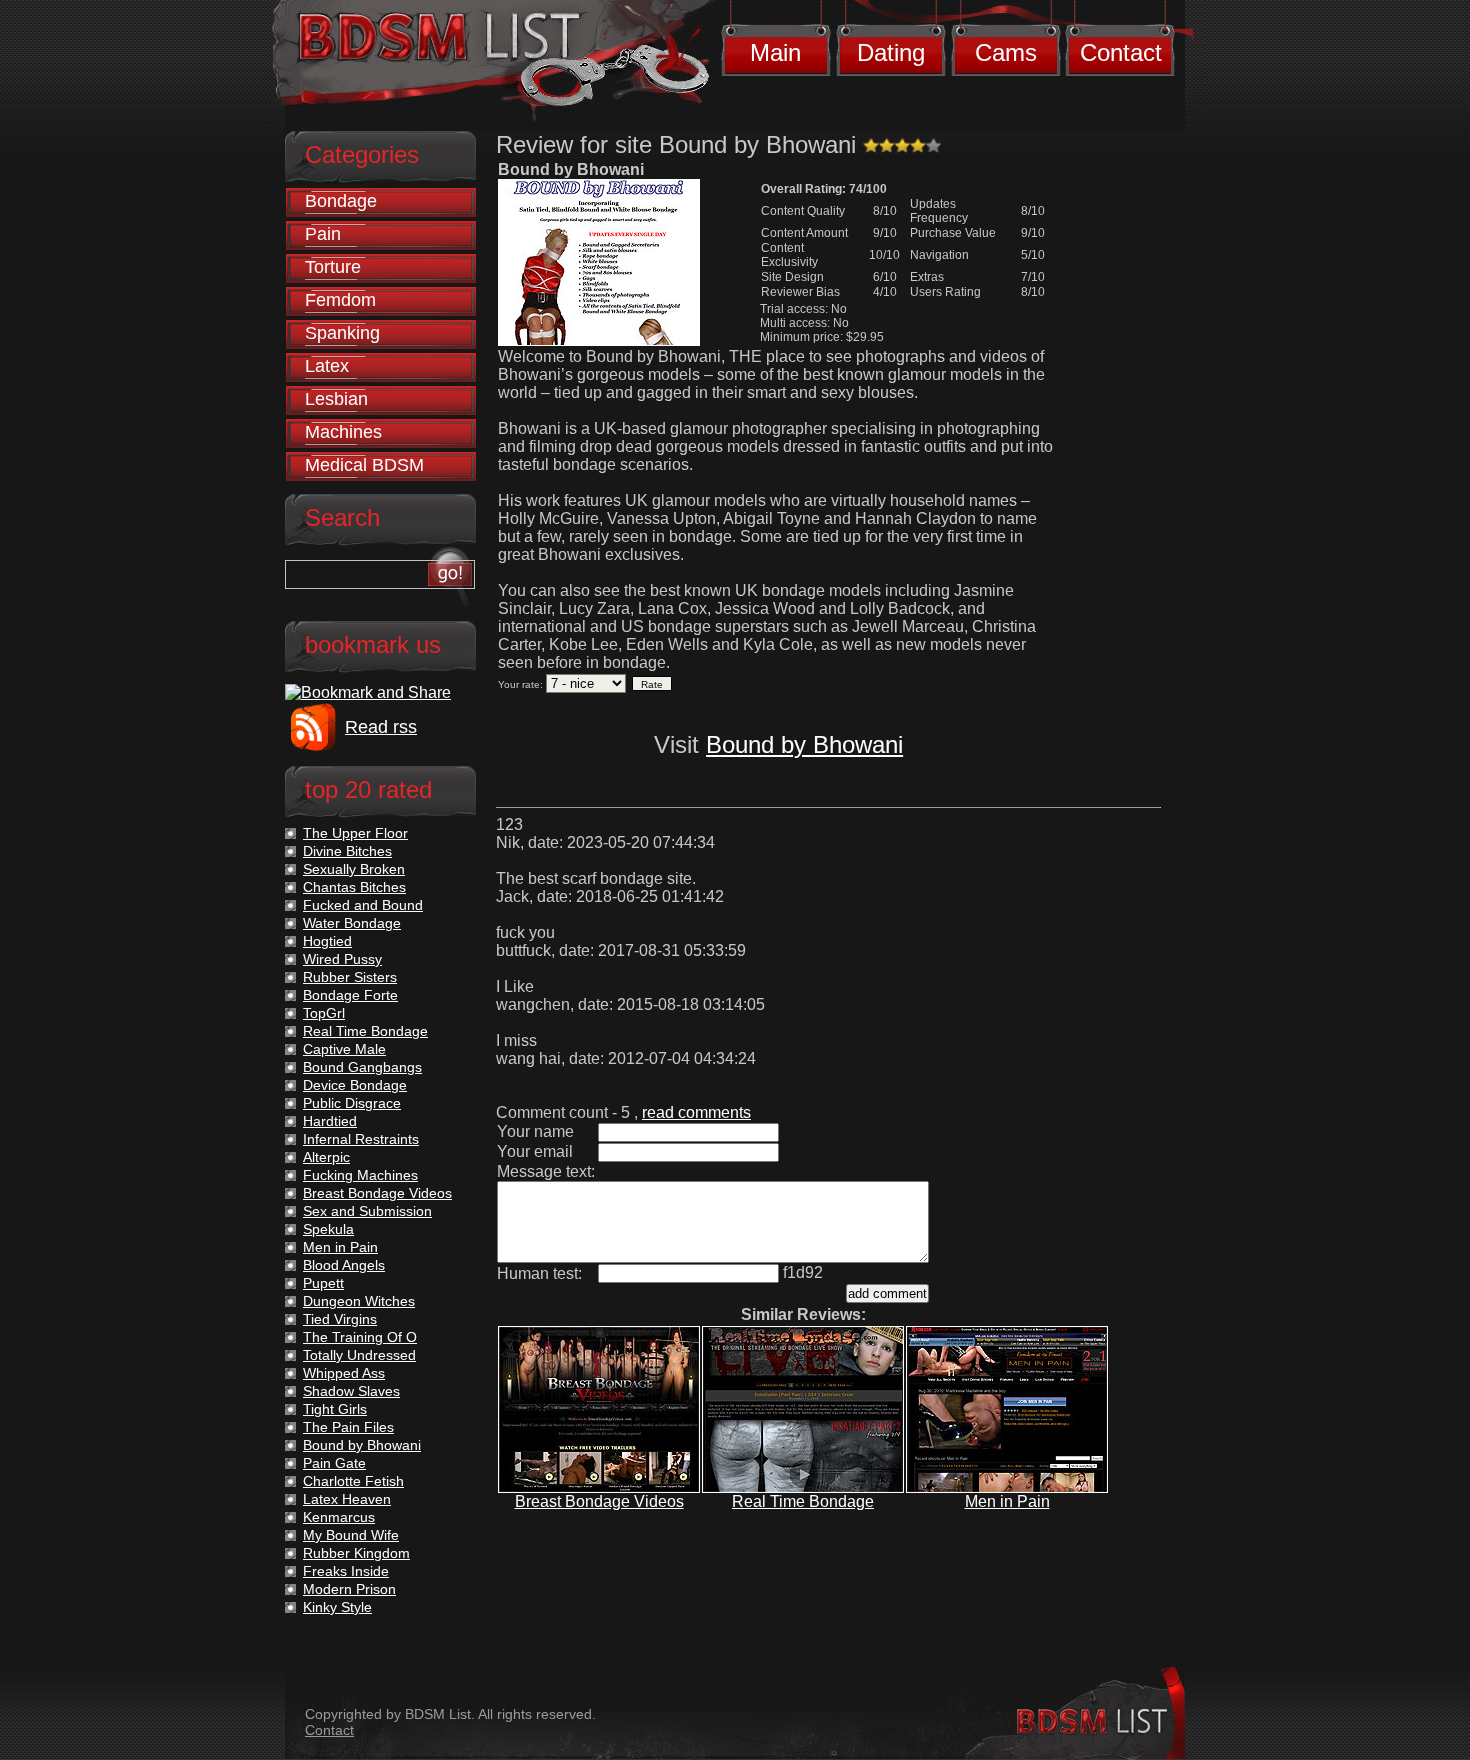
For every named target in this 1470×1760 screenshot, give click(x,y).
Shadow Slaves (351, 1391)
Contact (1121, 52)
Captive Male (344, 1049)
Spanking (342, 333)
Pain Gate (334, 1463)
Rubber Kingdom (356, 1553)
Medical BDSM (364, 465)
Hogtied (327, 941)
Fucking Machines (360, 1175)
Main (775, 52)
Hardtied (330, 1121)
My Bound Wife (351, 1535)
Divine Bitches (347, 851)
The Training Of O (360, 1337)
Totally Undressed (359, 1355)
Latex (327, 366)
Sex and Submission (367, 1211)
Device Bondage (355, 1085)
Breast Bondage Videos (599, 1501)
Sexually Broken (354, 869)
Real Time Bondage (803, 1501)
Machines (343, 432)
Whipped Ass (344, 1373)
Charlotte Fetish (353, 1481)
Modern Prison (349, 1589)
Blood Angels (344, 1265)
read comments (696, 1112)
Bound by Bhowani (804, 744)
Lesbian (336, 399)
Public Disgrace (352, 1103)
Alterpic (326, 1157)
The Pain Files (348, 1427)
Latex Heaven (347, 1499)
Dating (891, 52)
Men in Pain (1007, 1501)
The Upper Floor (355, 833)
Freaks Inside (346, 1571)
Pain (323, 234)
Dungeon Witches (359, 1301)
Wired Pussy (342, 959)
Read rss (381, 727)
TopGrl (324, 1013)
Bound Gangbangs (362, 1067)
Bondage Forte (350, 995)
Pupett (323, 1283)
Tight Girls (335, 1409)
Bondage (341, 201)
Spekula (328, 1229)
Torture (333, 267)
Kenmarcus (339, 1517)
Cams (1006, 52)
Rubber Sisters (350, 977)
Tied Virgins (340, 1319)
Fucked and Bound (363, 905)
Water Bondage (352, 923)
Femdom (340, 300)
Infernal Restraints (361, 1139)
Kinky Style (337, 1607)
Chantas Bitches (354, 887)
